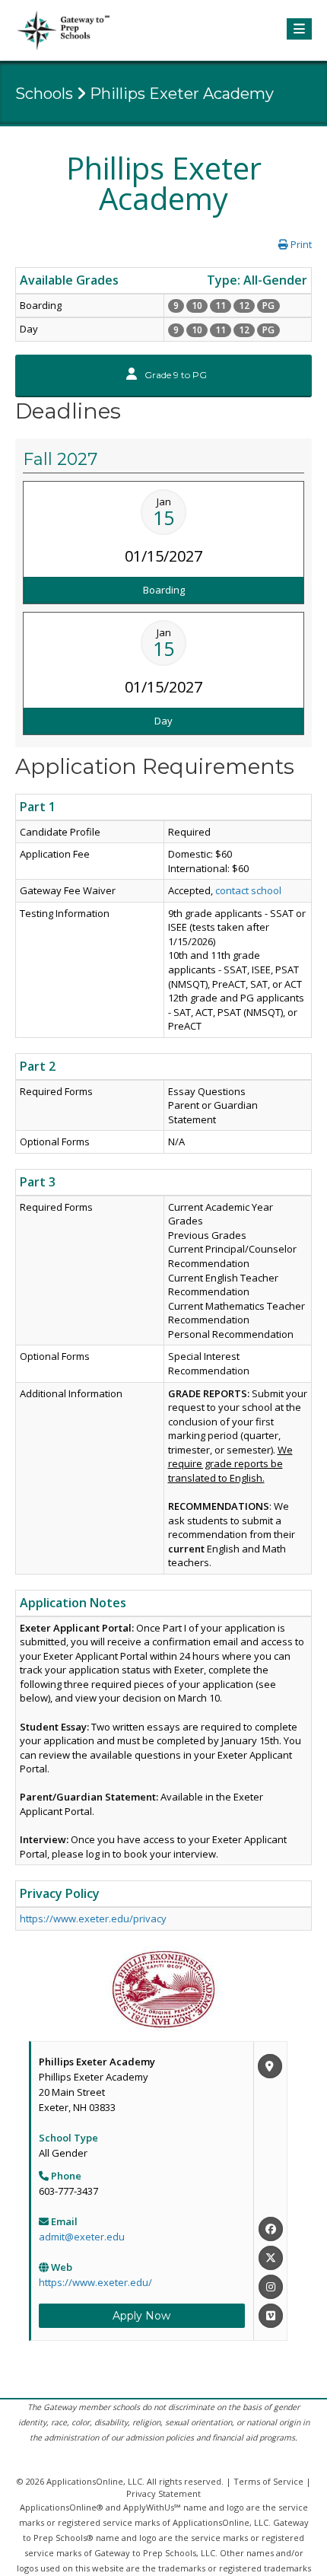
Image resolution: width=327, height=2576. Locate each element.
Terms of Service (268, 2481)
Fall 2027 (60, 459)
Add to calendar (168, 565)
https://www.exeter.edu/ (95, 2282)
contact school (248, 890)
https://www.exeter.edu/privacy (93, 1918)
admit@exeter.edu (82, 2237)
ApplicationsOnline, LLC (94, 2481)
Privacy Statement (163, 2493)
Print (300, 244)
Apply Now (141, 2316)
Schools (44, 94)
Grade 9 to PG (175, 375)
